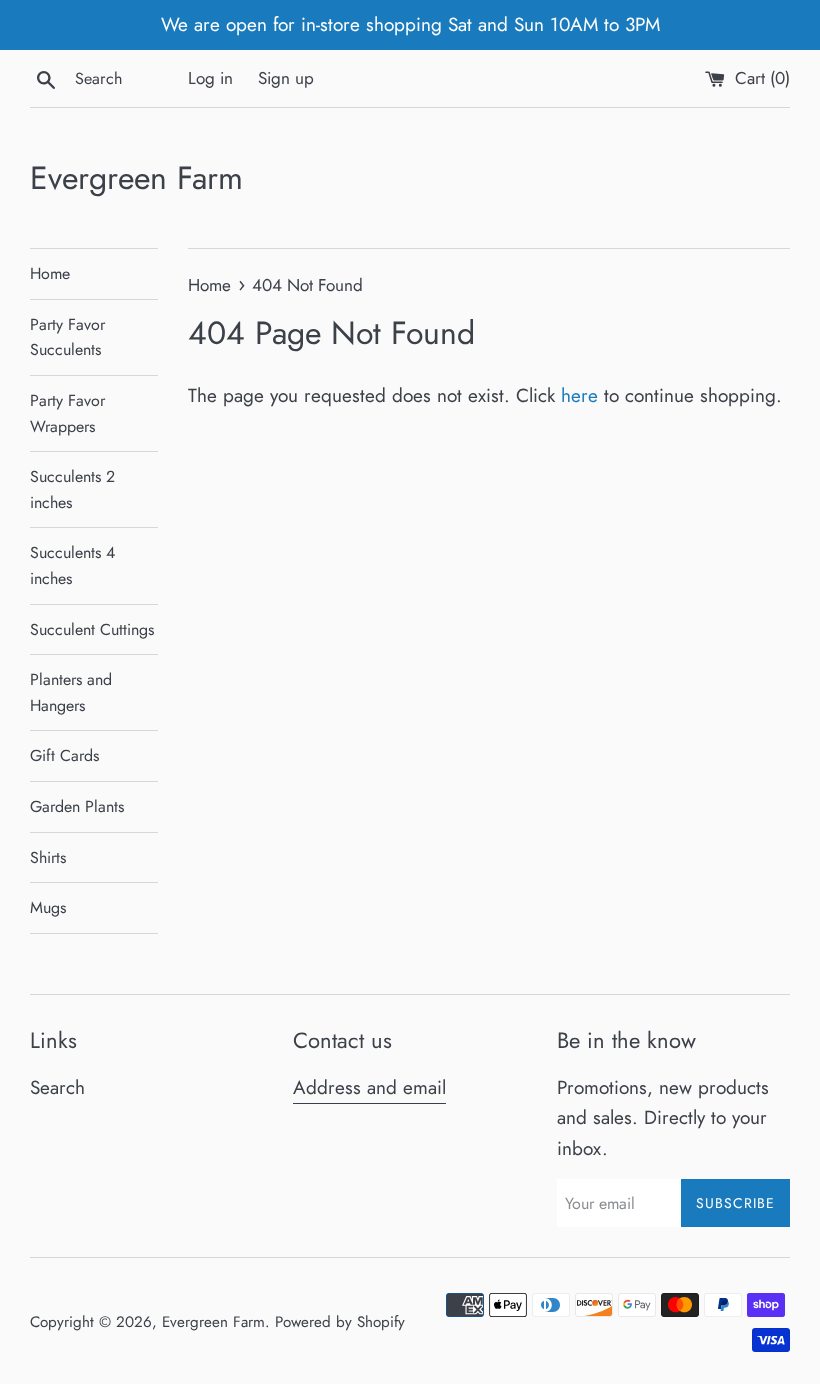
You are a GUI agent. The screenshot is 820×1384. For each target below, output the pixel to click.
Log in (210, 78)
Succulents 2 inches (72, 489)
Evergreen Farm (136, 178)
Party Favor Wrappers (67, 413)
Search (57, 1087)
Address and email (369, 1087)
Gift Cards (64, 755)
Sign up (286, 78)
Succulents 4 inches (72, 565)
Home (50, 273)
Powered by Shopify (340, 1322)
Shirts (48, 857)
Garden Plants (77, 806)
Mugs (48, 907)
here (579, 395)
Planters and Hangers (71, 692)
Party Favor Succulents (67, 337)
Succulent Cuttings (92, 629)
